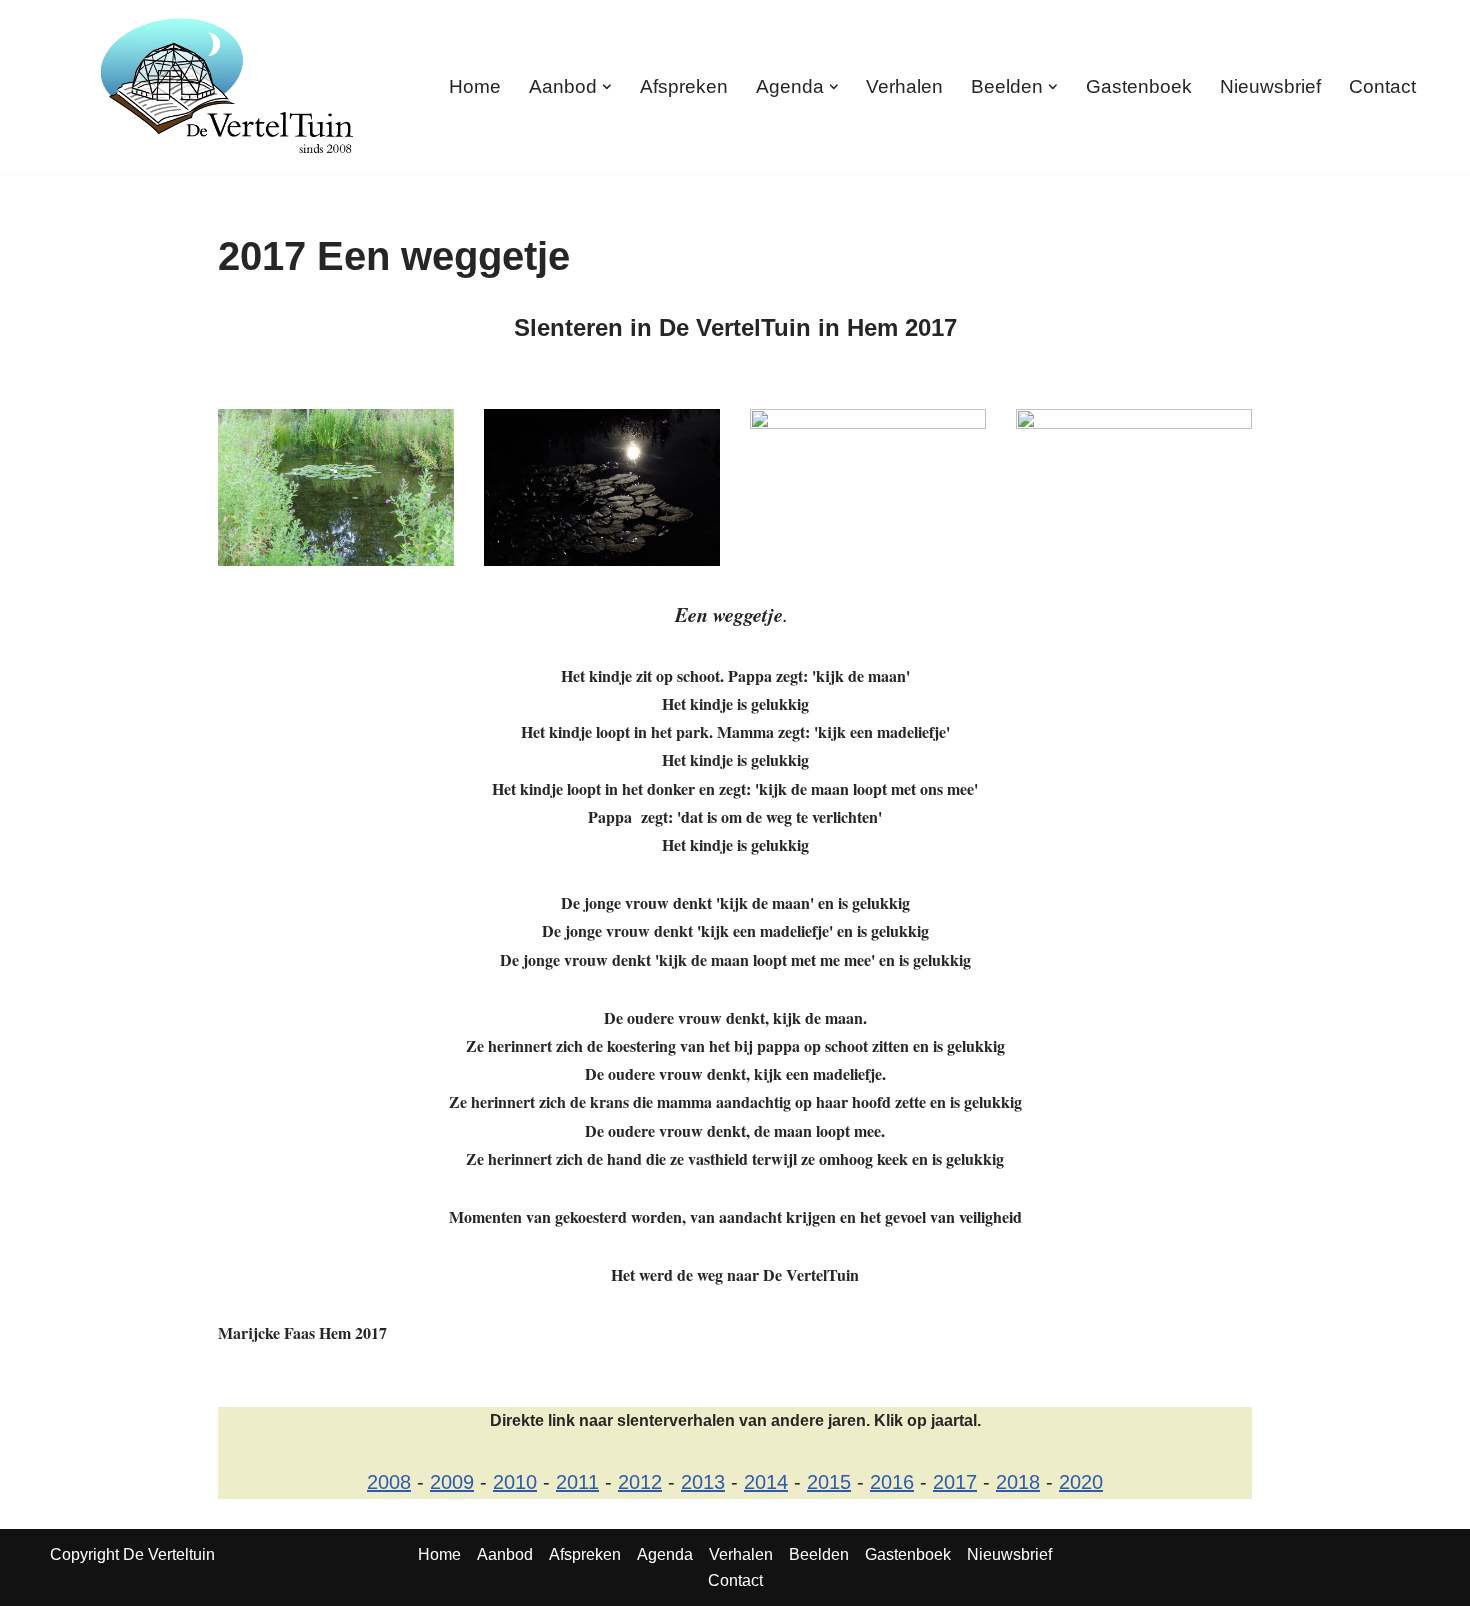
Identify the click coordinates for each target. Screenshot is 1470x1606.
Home (475, 86)
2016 (892, 1482)
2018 (1018, 1482)
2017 (955, 1482)
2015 (829, 1482)
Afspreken (684, 86)
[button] (607, 87)
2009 (452, 1482)
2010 (515, 1482)
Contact (1382, 86)
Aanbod (505, 1554)
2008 (389, 1482)
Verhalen (904, 86)
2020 (1081, 1482)
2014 (766, 1482)
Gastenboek (1139, 86)
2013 (703, 1482)
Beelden (819, 1554)
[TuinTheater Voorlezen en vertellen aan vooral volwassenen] (227, 87)
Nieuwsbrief (1270, 86)
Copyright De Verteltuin (132, 1554)
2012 (640, 1482)
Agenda (665, 1554)
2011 (577, 1482)
